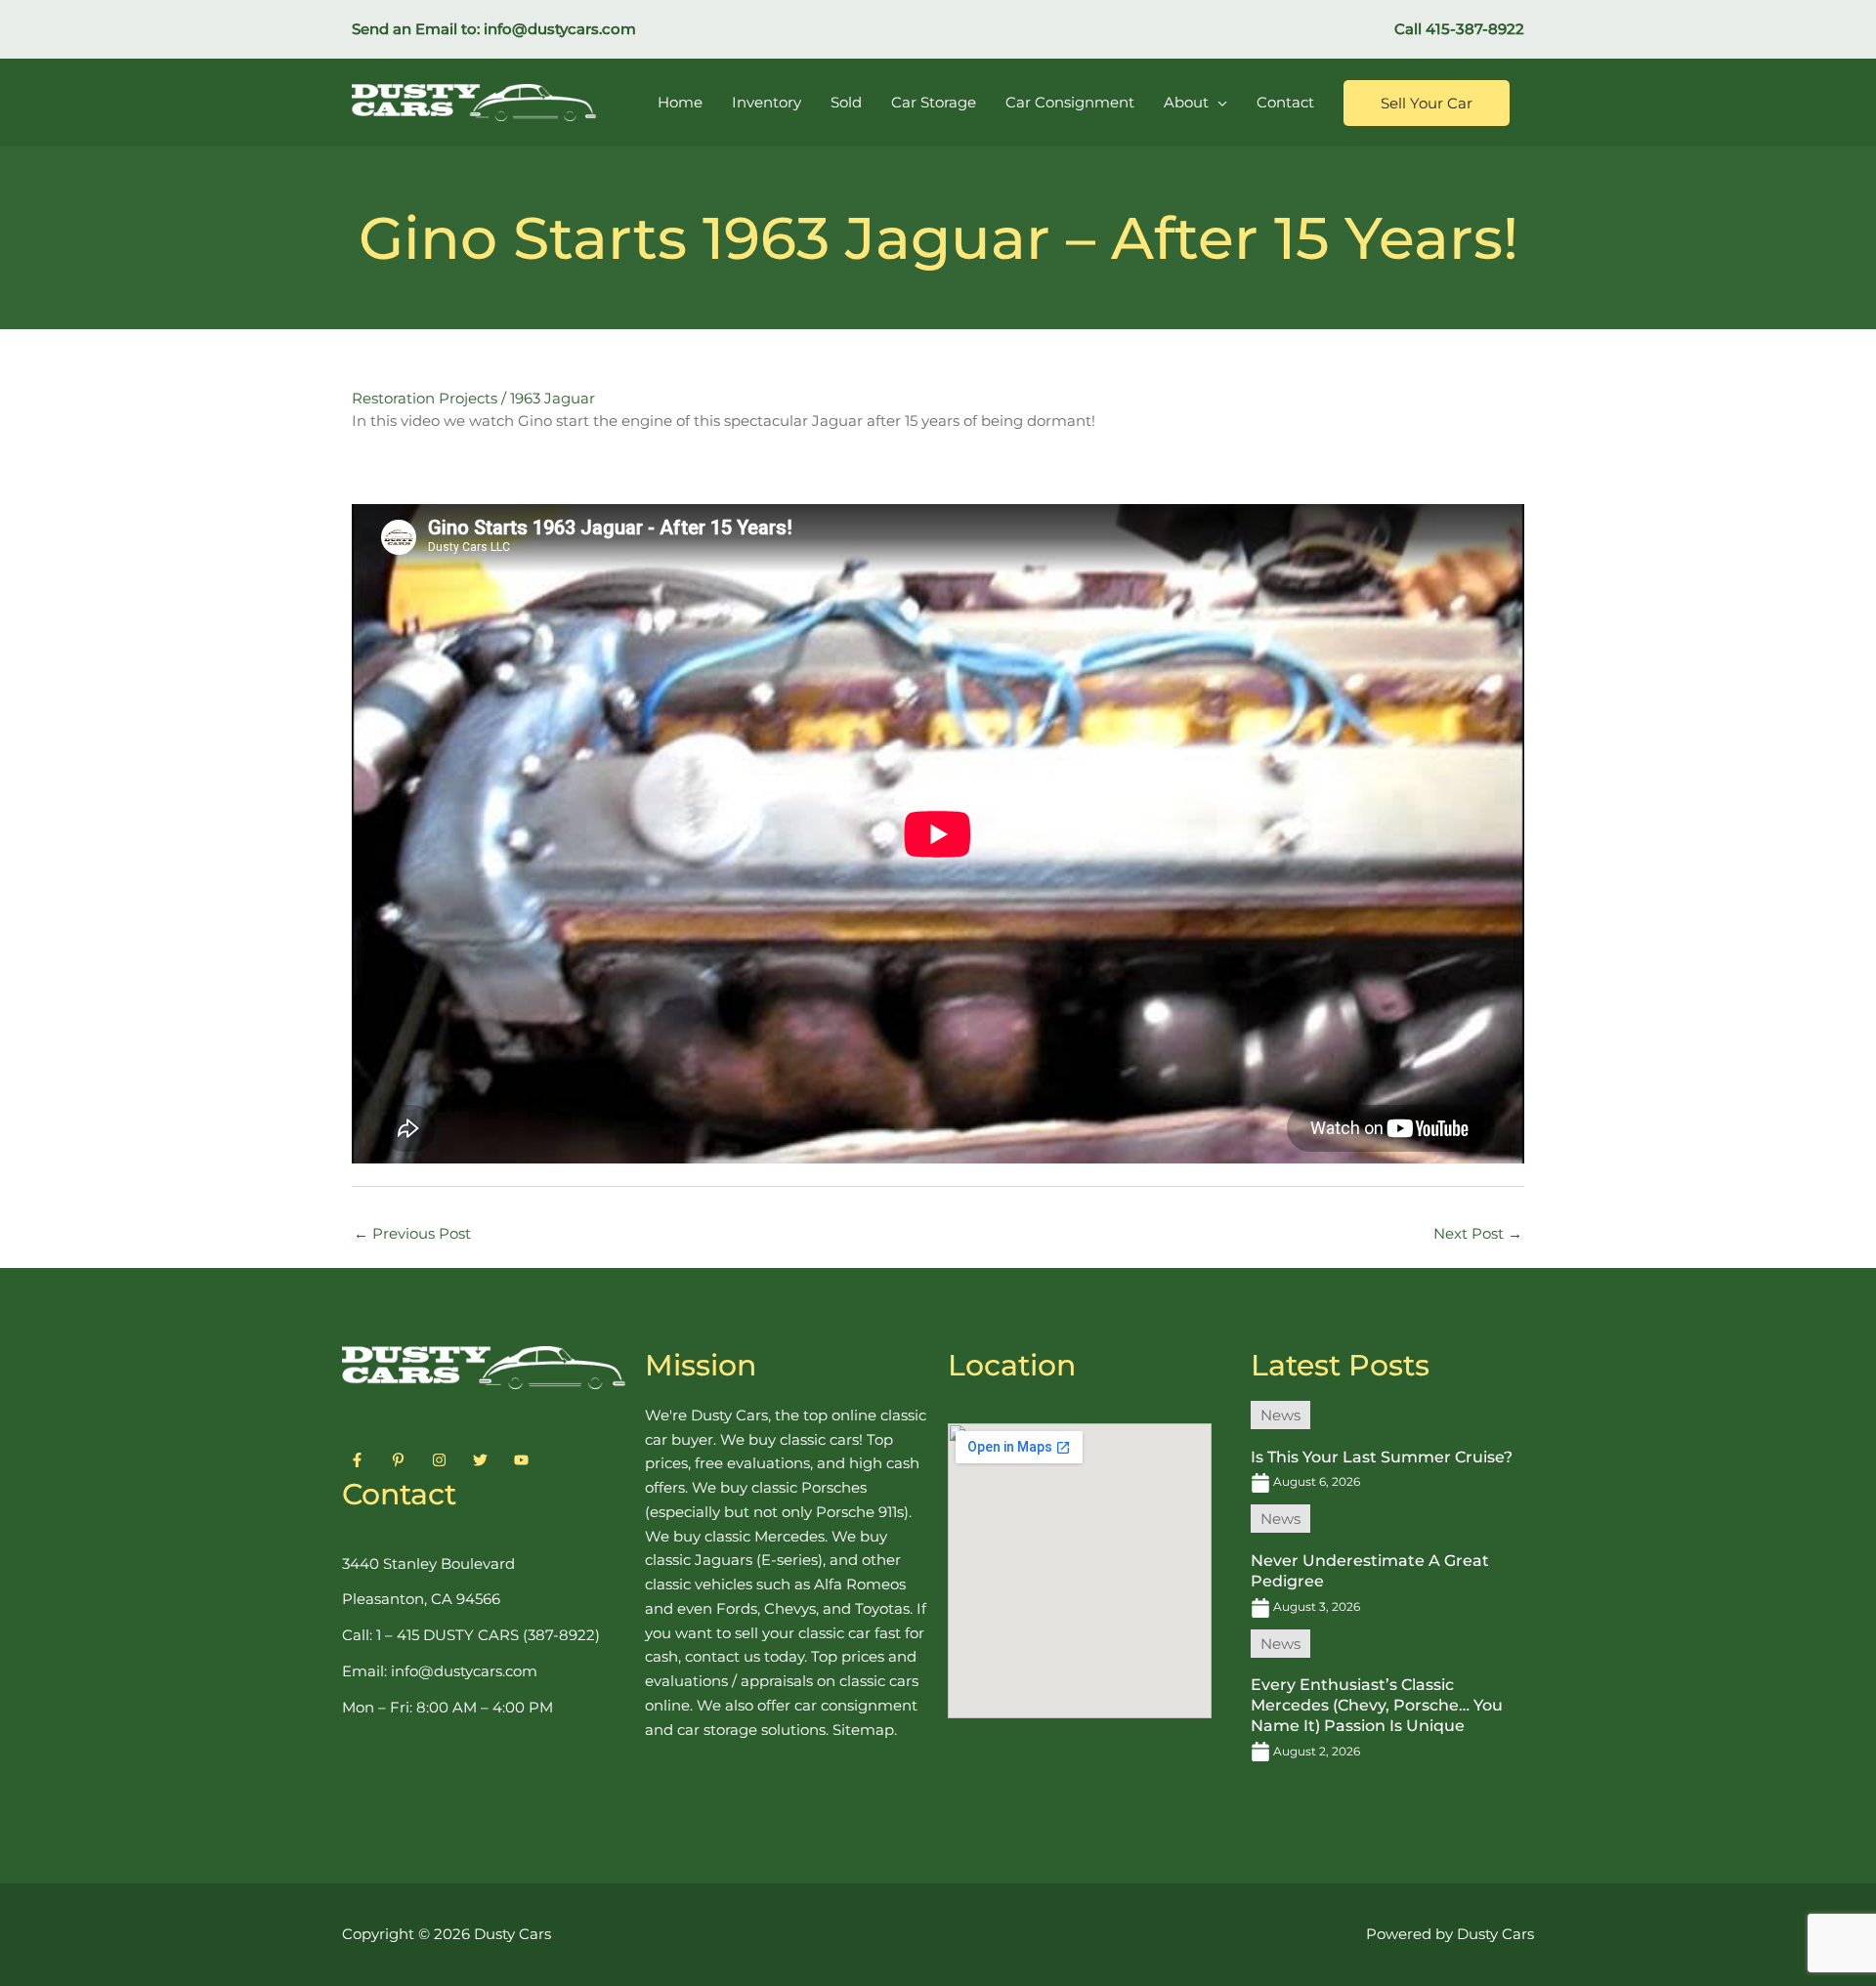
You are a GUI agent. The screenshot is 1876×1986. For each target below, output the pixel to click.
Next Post (1478, 1233)
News (1280, 1415)
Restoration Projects (425, 398)
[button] (1427, 103)
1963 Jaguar (553, 398)
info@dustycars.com (560, 29)
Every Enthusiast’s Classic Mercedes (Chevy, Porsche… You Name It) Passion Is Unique (1377, 1705)
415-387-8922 (1475, 29)
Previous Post (412, 1233)
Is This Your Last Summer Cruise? (1382, 1457)
